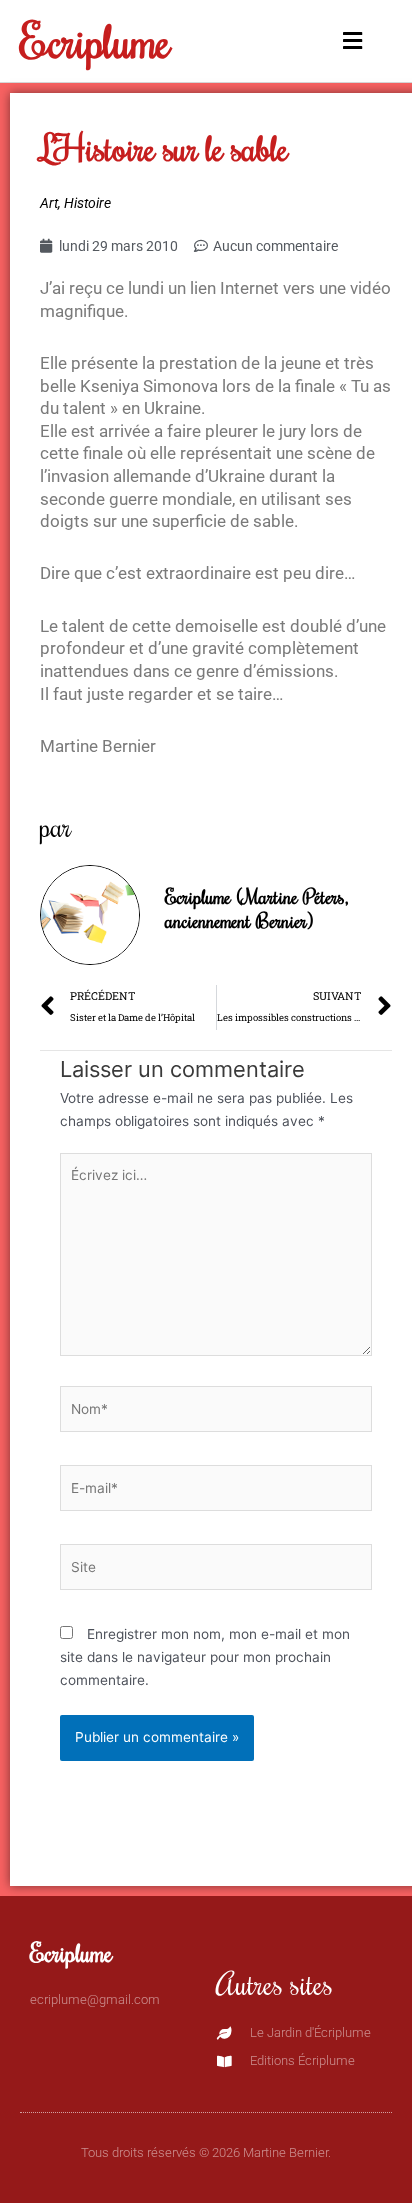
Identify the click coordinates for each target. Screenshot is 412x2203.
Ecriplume (95, 40)
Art (49, 203)
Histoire (87, 203)
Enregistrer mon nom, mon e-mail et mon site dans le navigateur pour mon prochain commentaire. (205, 1656)
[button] (346, 41)
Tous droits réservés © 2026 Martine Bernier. (206, 2152)
